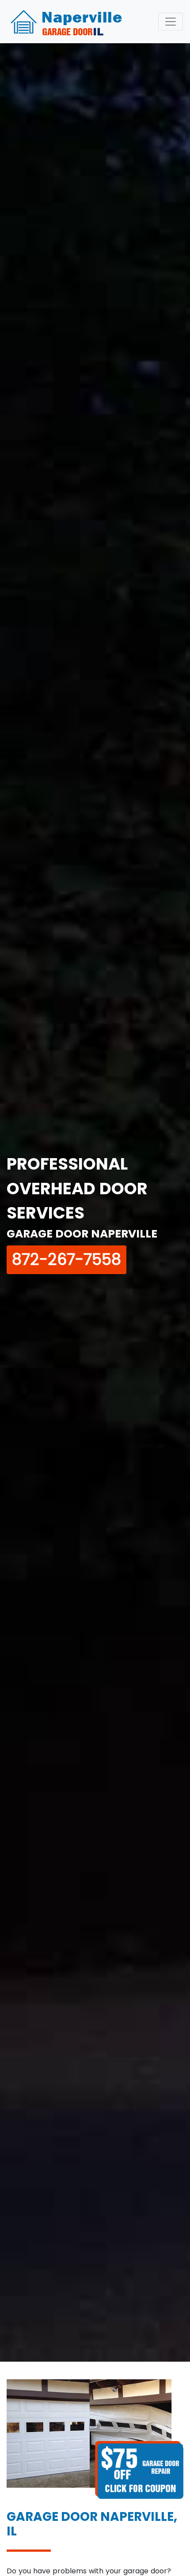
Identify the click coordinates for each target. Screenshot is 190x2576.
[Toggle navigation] (171, 22)
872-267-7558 (66, 1259)
